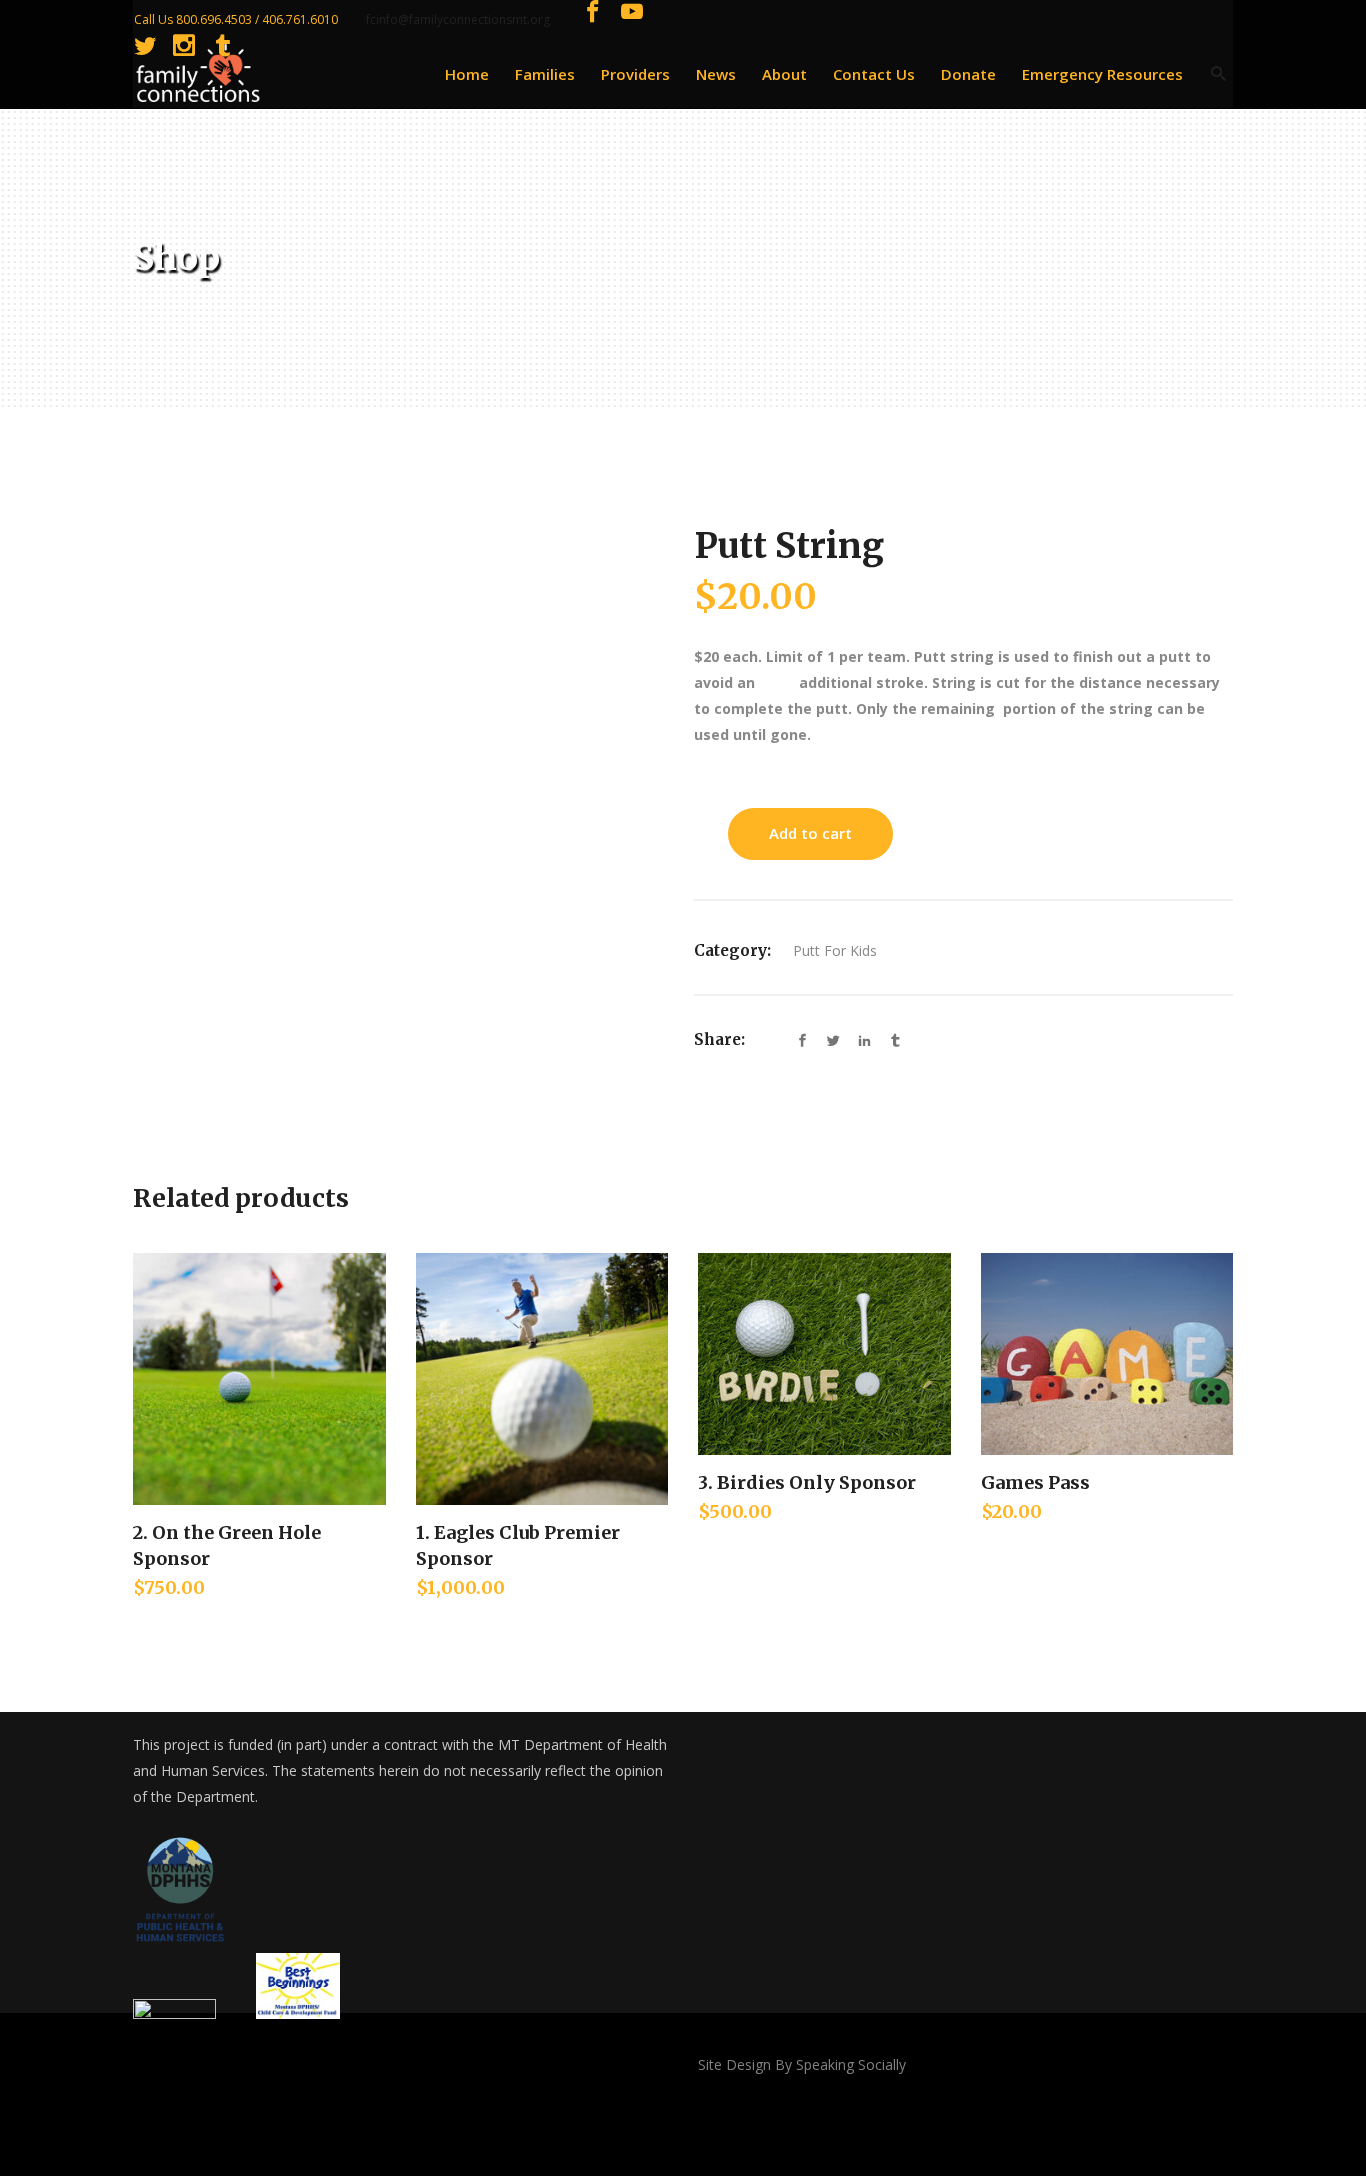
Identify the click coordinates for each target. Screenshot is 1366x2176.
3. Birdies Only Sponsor (807, 1482)
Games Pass (1035, 1482)
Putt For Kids (835, 950)
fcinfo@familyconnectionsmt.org (458, 19)
